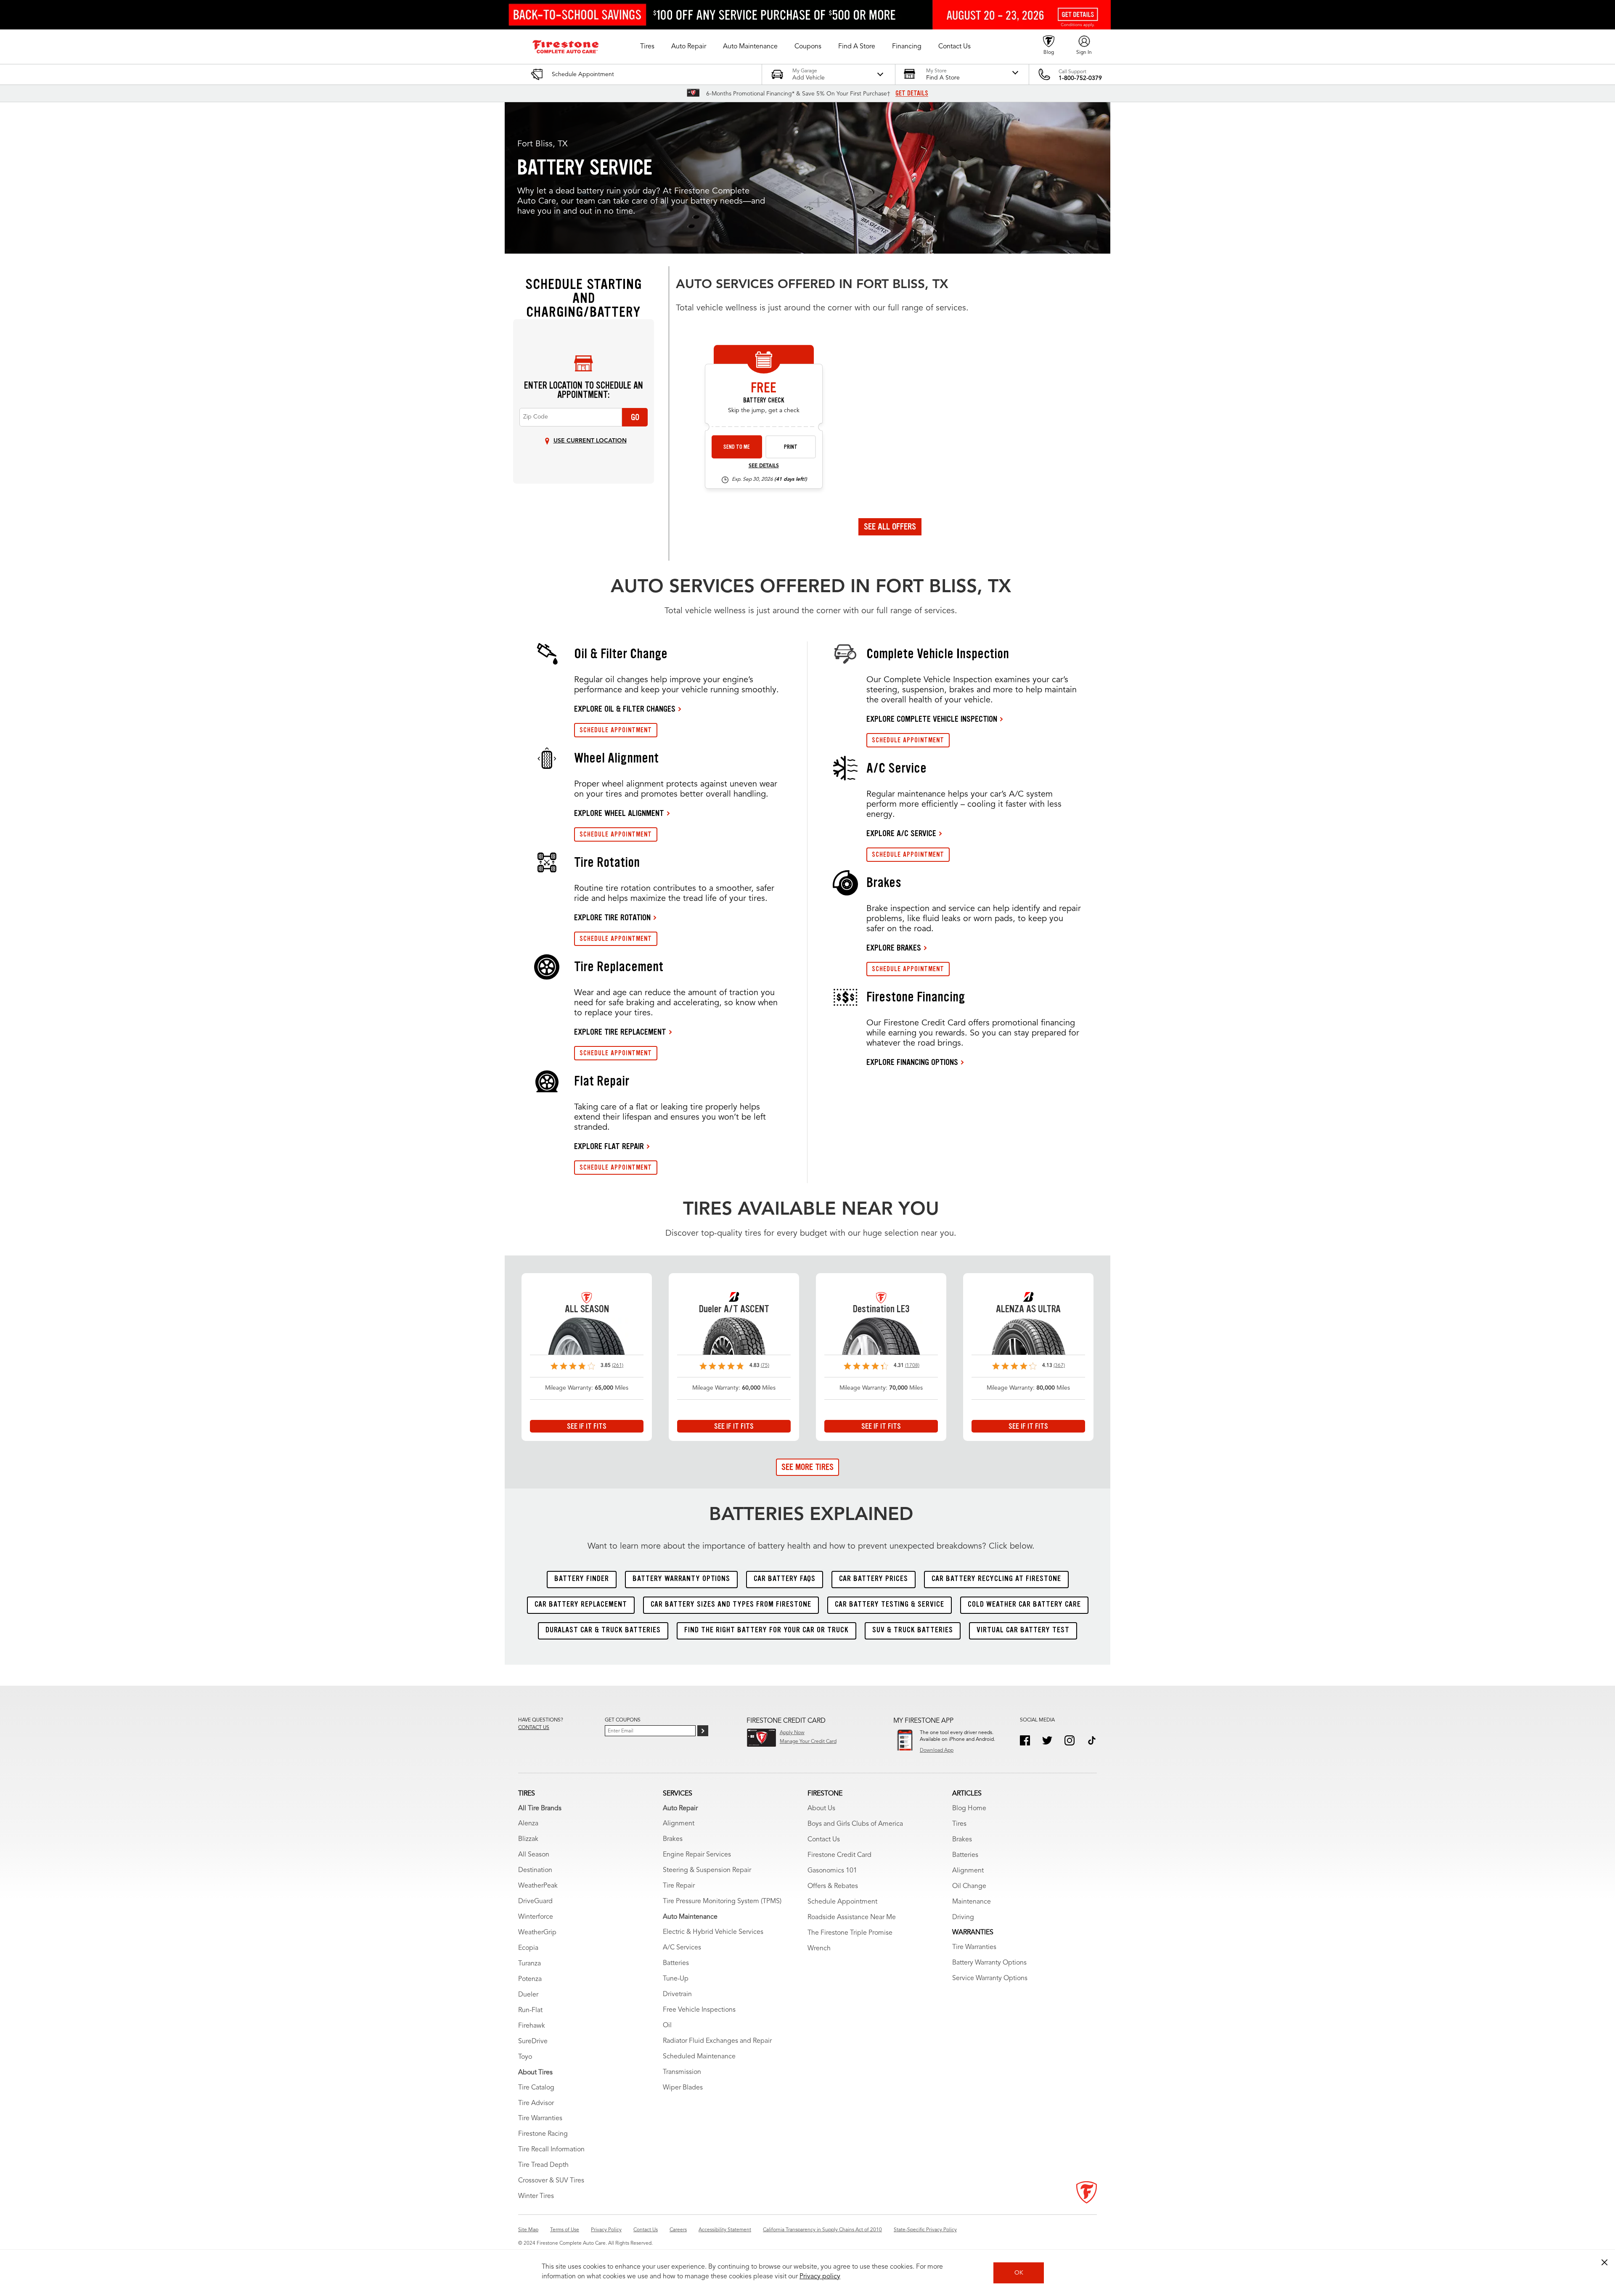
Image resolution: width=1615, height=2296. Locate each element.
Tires (959, 1824)
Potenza (530, 1979)
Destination (535, 1870)
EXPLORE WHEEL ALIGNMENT (619, 813)
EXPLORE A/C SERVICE (901, 833)
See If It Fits (587, 1426)
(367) (1059, 1366)
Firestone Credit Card (839, 1855)
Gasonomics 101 (832, 1871)
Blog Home (969, 1809)
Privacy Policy (606, 2230)
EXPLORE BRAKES (894, 948)
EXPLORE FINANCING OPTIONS (912, 1062)
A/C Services (682, 1948)
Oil (667, 2026)
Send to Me (737, 447)
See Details (764, 466)
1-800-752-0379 (1080, 78)
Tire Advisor (536, 2103)
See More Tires (807, 1467)
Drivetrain (677, 1994)
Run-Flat (530, 2010)
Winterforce (536, 1917)
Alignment (679, 1824)
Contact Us (824, 1840)
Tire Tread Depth (543, 2165)
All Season (534, 1855)
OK (1019, 2273)
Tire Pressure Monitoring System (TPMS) (722, 1901)
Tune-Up (676, 1979)
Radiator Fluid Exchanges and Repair (717, 2041)
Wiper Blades (683, 2088)
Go (635, 417)
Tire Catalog (536, 2088)
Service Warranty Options (990, 1978)
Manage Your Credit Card (808, 1742)
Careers (678, 2230)
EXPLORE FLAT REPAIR (609, 1146)
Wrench (819, 1949)
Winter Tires (536, 2196)
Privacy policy (820, 2277)
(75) (765, 1366)
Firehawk (532, 2026)
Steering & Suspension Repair (707, 1870)
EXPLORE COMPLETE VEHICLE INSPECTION (932, 719)
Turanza (530, 1964)
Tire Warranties (540, 2119)
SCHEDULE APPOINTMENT (616, 730)
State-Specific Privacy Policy (925, 2230)
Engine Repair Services (697, 1855)
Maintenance (972, 1902)
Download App (937, 1750)
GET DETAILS (912, 93)
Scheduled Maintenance (699, 2057)
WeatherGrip (537, 1933)
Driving (963, 1917)
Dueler (528, 1995)
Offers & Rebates (833, 1886)
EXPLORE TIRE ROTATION (612, 917)
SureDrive (533, 2042)
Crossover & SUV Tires (551, 2181)
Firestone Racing (543, 2134)
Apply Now (792, 1733)
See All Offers (890, 527)
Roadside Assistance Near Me (852, 1917)
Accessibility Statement (725, 2230)
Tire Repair (679, 1886)
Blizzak (528, 1839)
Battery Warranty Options (989, 1963)
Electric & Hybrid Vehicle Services (713, 1932)
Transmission (682, 2072)
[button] (647, 47)
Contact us (534, 1728)
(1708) (912, 1366)
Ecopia (528, 1948)
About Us (821, 1809)
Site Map (528, 2230)
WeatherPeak (538, 1886)
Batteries (676, 1963)
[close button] (1604, 2262)
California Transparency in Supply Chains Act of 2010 (822, 2230)
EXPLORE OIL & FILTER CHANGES (625, 709)
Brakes (673, 1839)
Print (791, 447)
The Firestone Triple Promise (850, 1933)
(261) (618, 1366)
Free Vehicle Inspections (699, 2010)
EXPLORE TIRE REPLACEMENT (620, 1032)
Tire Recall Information (551, 2150)
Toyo (525, 2057)
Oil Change (969, 1886)
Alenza (528, 1824)
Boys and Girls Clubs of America (855, 1824)
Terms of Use (565, 2230)
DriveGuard (535, 1901)
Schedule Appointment (842, 1902)
